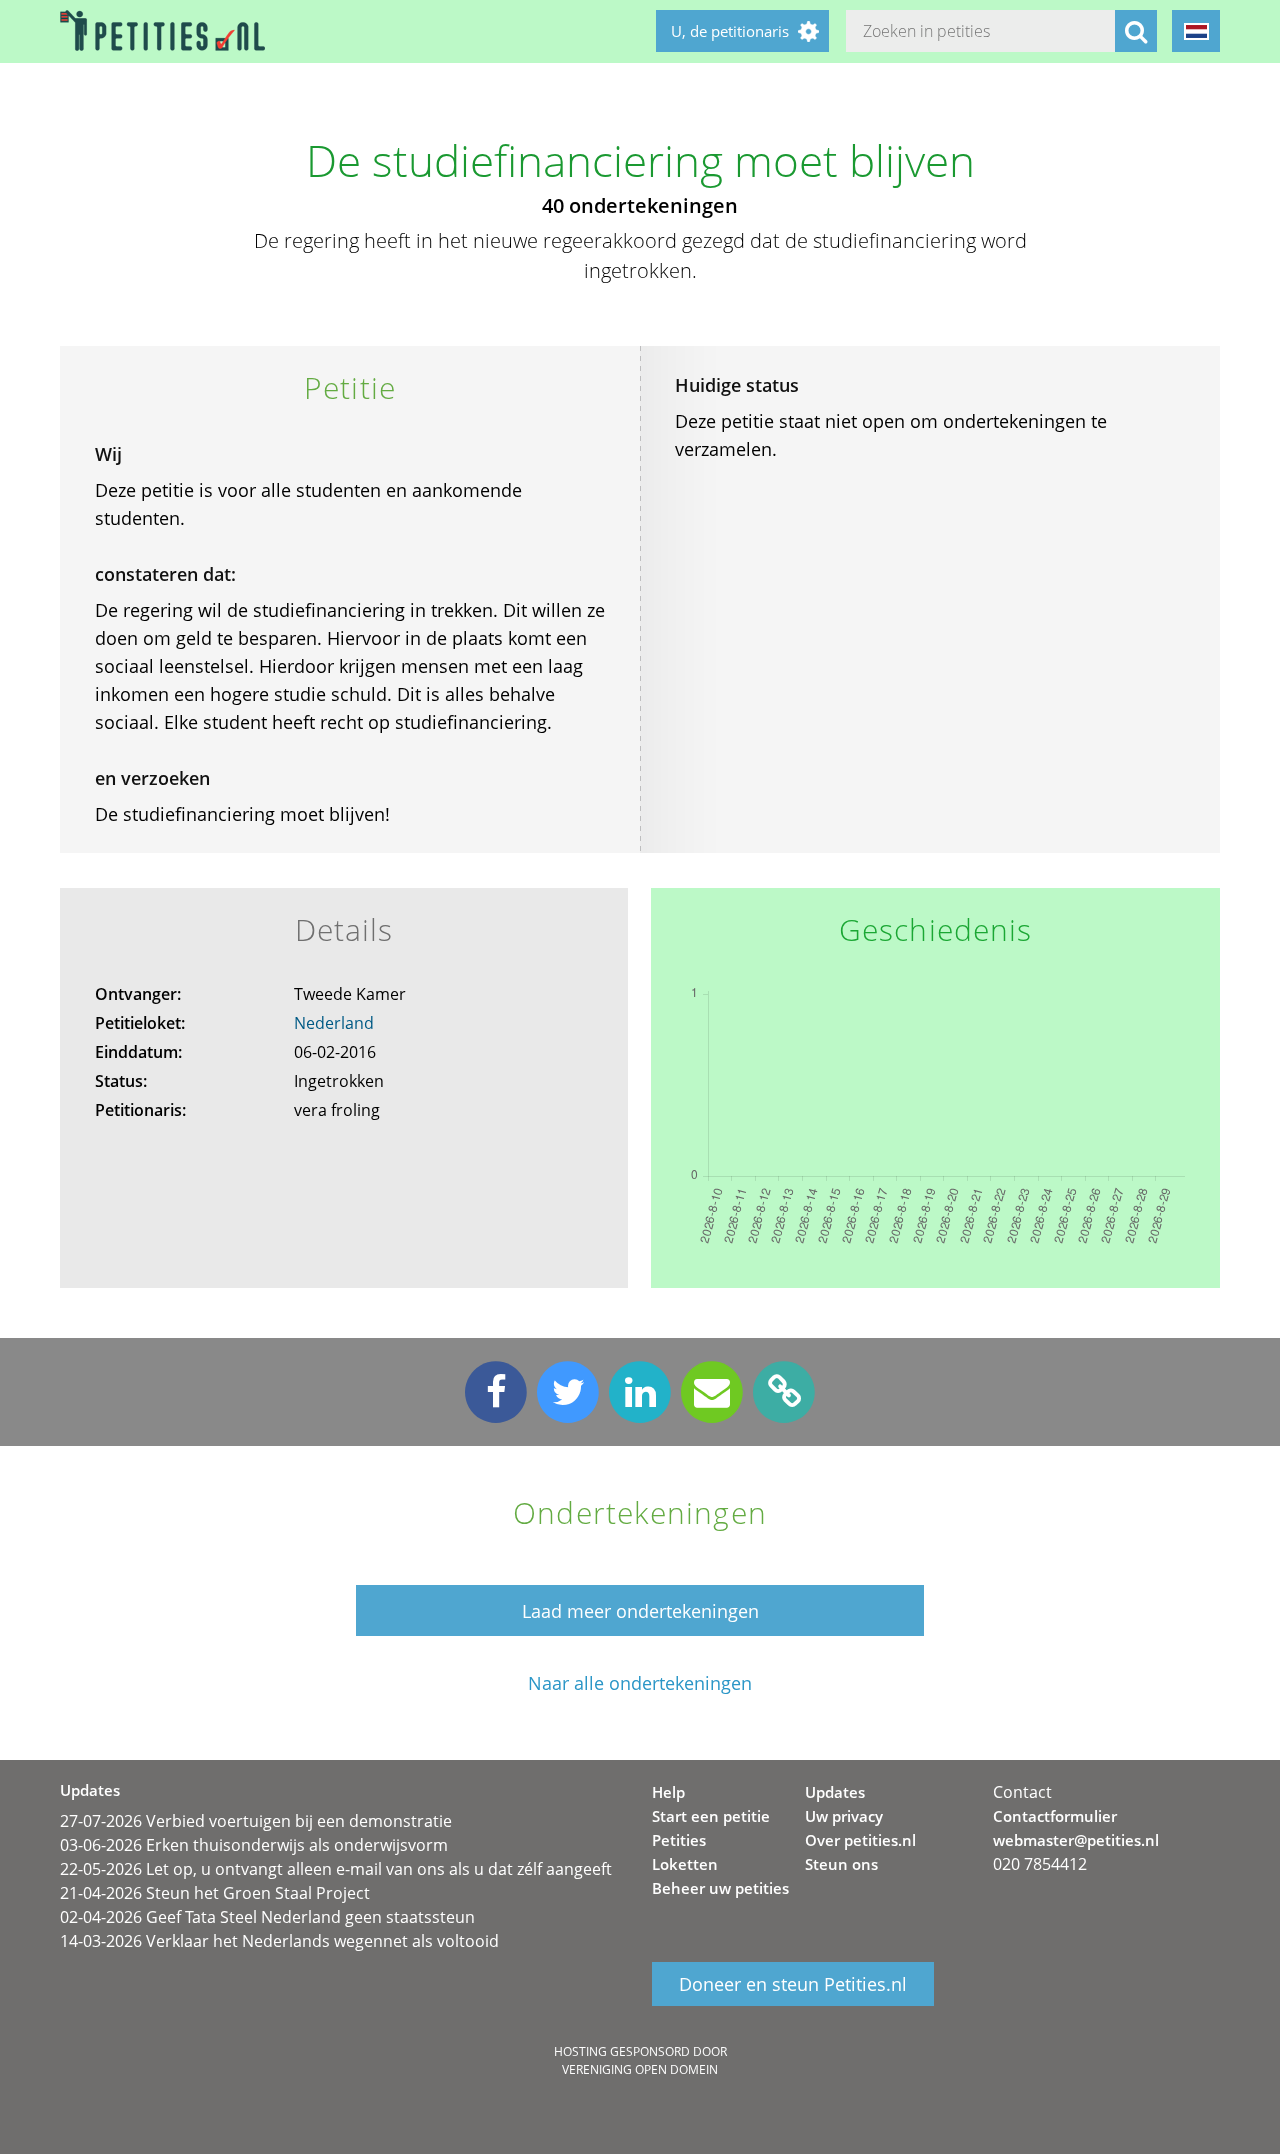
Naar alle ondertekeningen (640, 1683)
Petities (679, 1840)
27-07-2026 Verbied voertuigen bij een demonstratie (256, 1821)
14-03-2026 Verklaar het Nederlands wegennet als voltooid (279, 1941)
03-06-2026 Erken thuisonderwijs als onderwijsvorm (254, 1845)
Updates (835, 1792)
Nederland (334, 1023)
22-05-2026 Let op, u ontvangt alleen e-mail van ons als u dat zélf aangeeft (336, 1869)
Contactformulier (1055, 1816)
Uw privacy (844, 1816)
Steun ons (841, 1864)
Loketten (685, 1864)
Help (668, 1792)
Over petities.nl (860, 1840)
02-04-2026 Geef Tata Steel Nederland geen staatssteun (267, 1917)
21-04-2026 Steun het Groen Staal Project (215, 1893)
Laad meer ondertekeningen (640, 1611)
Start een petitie (711, 1816)
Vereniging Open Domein (640, 2069)
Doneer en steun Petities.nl (793, 1984)
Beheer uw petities (720, 1888)
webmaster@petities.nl (1076, 1840)
